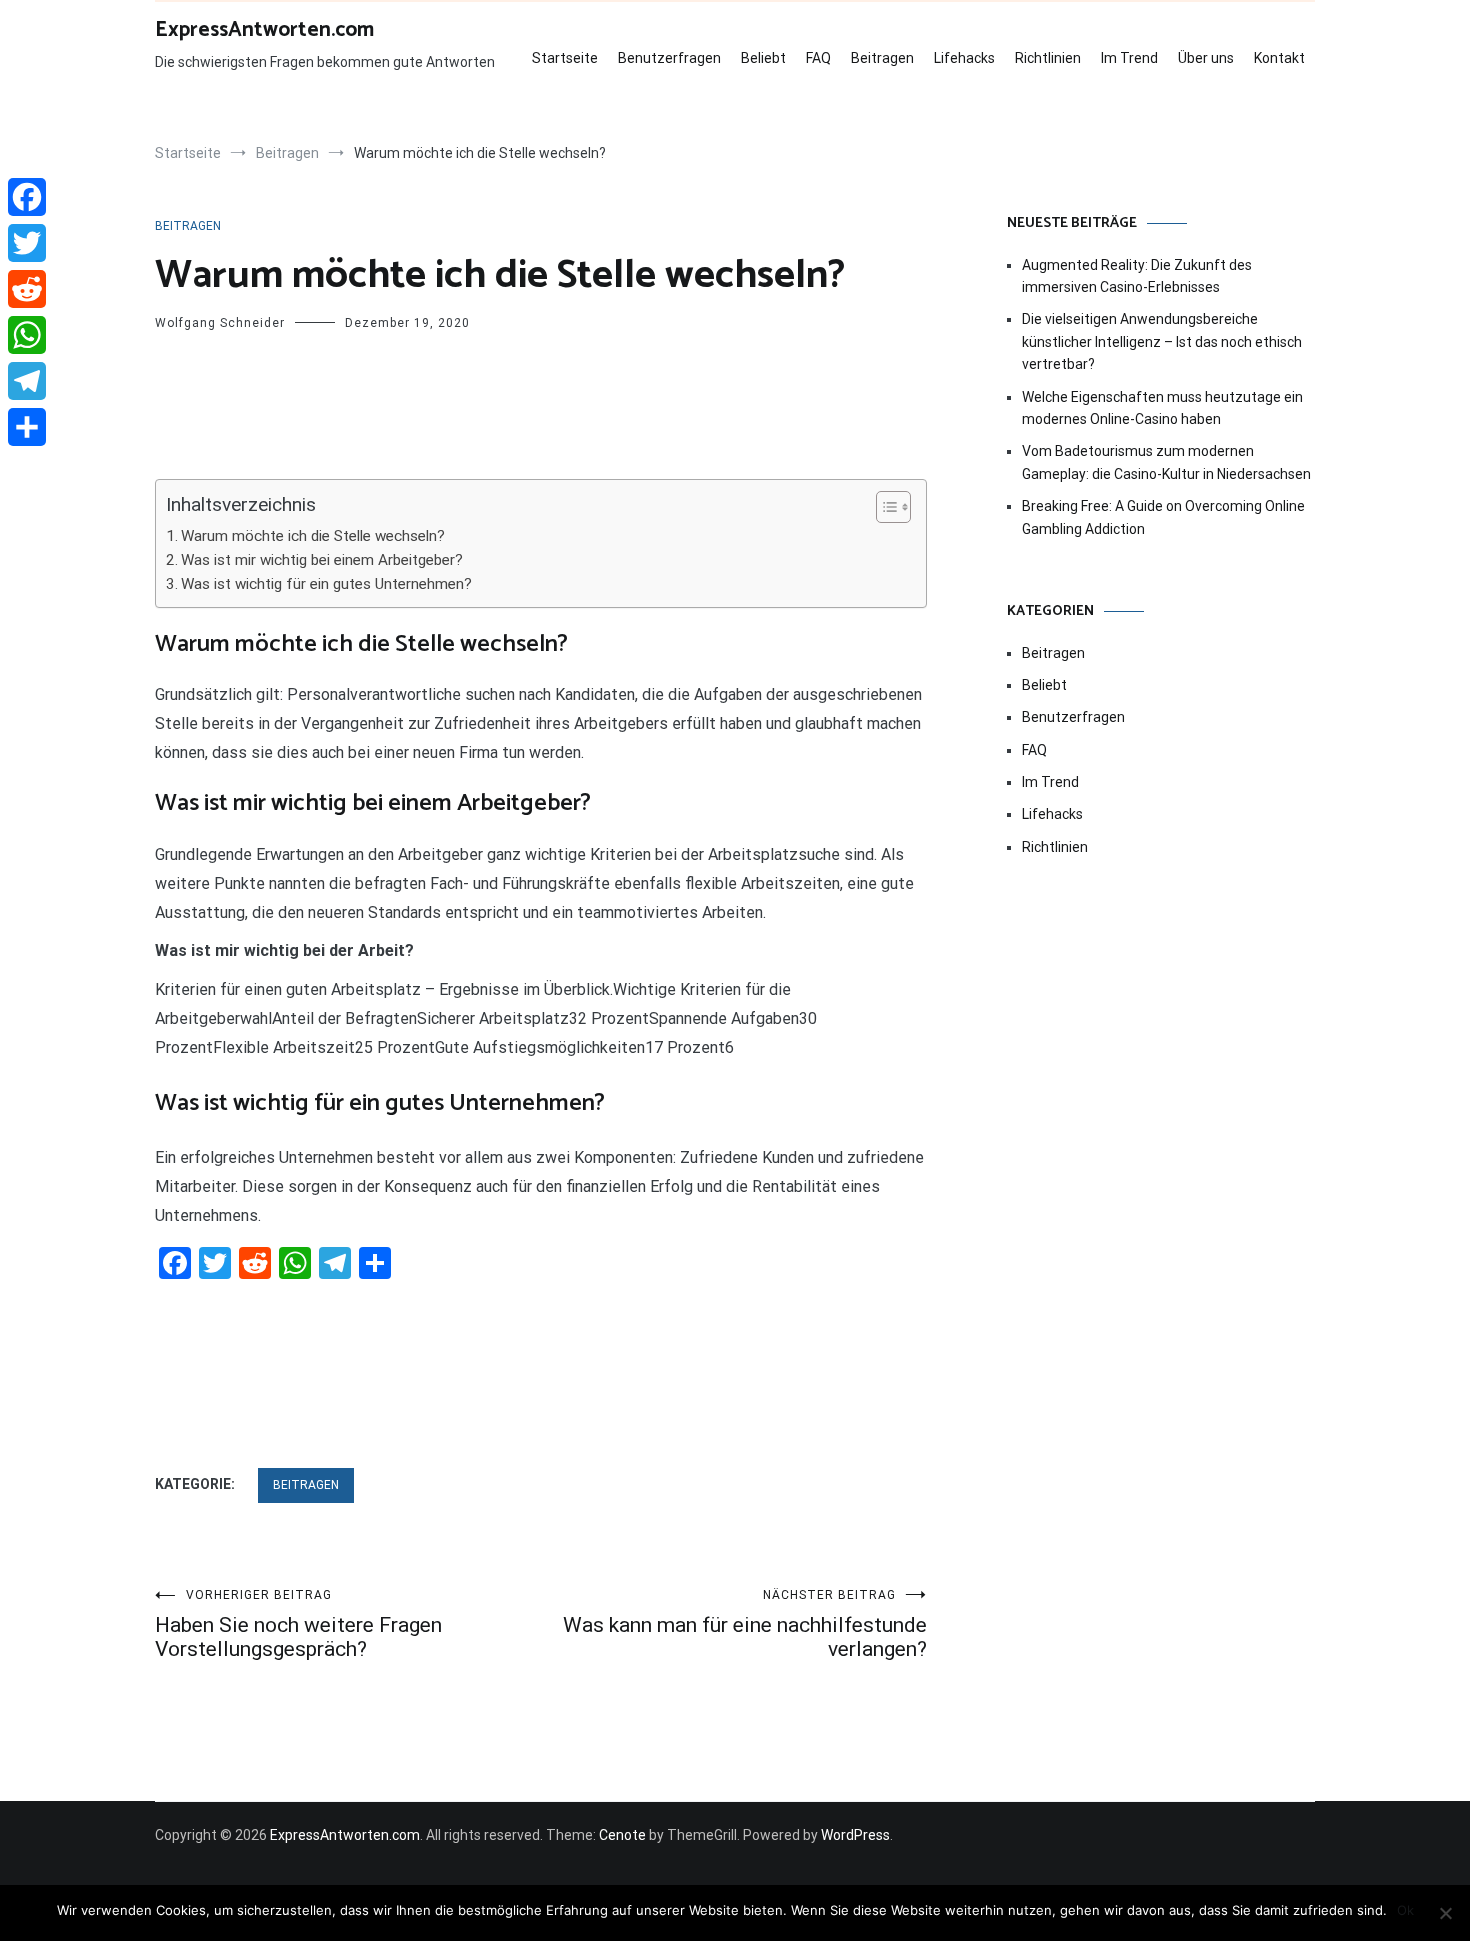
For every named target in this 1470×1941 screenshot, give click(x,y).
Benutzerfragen (669, 58)
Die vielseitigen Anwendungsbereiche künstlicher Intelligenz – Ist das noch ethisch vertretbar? (1162, 341)
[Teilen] (27, 427)
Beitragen (882, 58)
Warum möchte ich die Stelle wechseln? (313, 536)
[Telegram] (27, 381)
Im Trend (1129, 58)
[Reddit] (27, 289)
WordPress (855, 1835)
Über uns (1206, 58)
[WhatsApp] (27, 335)
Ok (1405, 1910)
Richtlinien (1048, 58)
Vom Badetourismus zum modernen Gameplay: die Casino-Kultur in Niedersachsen (1166, 462)
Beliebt (763, 58)
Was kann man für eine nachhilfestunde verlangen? (745, 1624)
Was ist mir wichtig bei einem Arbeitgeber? (322, 560)
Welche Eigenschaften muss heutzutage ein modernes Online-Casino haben (1162, 408)
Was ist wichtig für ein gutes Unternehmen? (326, 584)
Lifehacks (964, 58)
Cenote (622, 1835)
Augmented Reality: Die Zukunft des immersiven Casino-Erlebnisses (1137, 276)
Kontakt (1279, 58)
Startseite (565, 58)
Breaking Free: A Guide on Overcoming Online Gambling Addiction (1163, 517)
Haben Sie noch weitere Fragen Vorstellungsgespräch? (298, 1624)
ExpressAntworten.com (264, 30)
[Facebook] (27, 197)
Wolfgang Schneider (220, 323)
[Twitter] (27, 243)
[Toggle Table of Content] (883, 507)
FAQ (818, 58)
